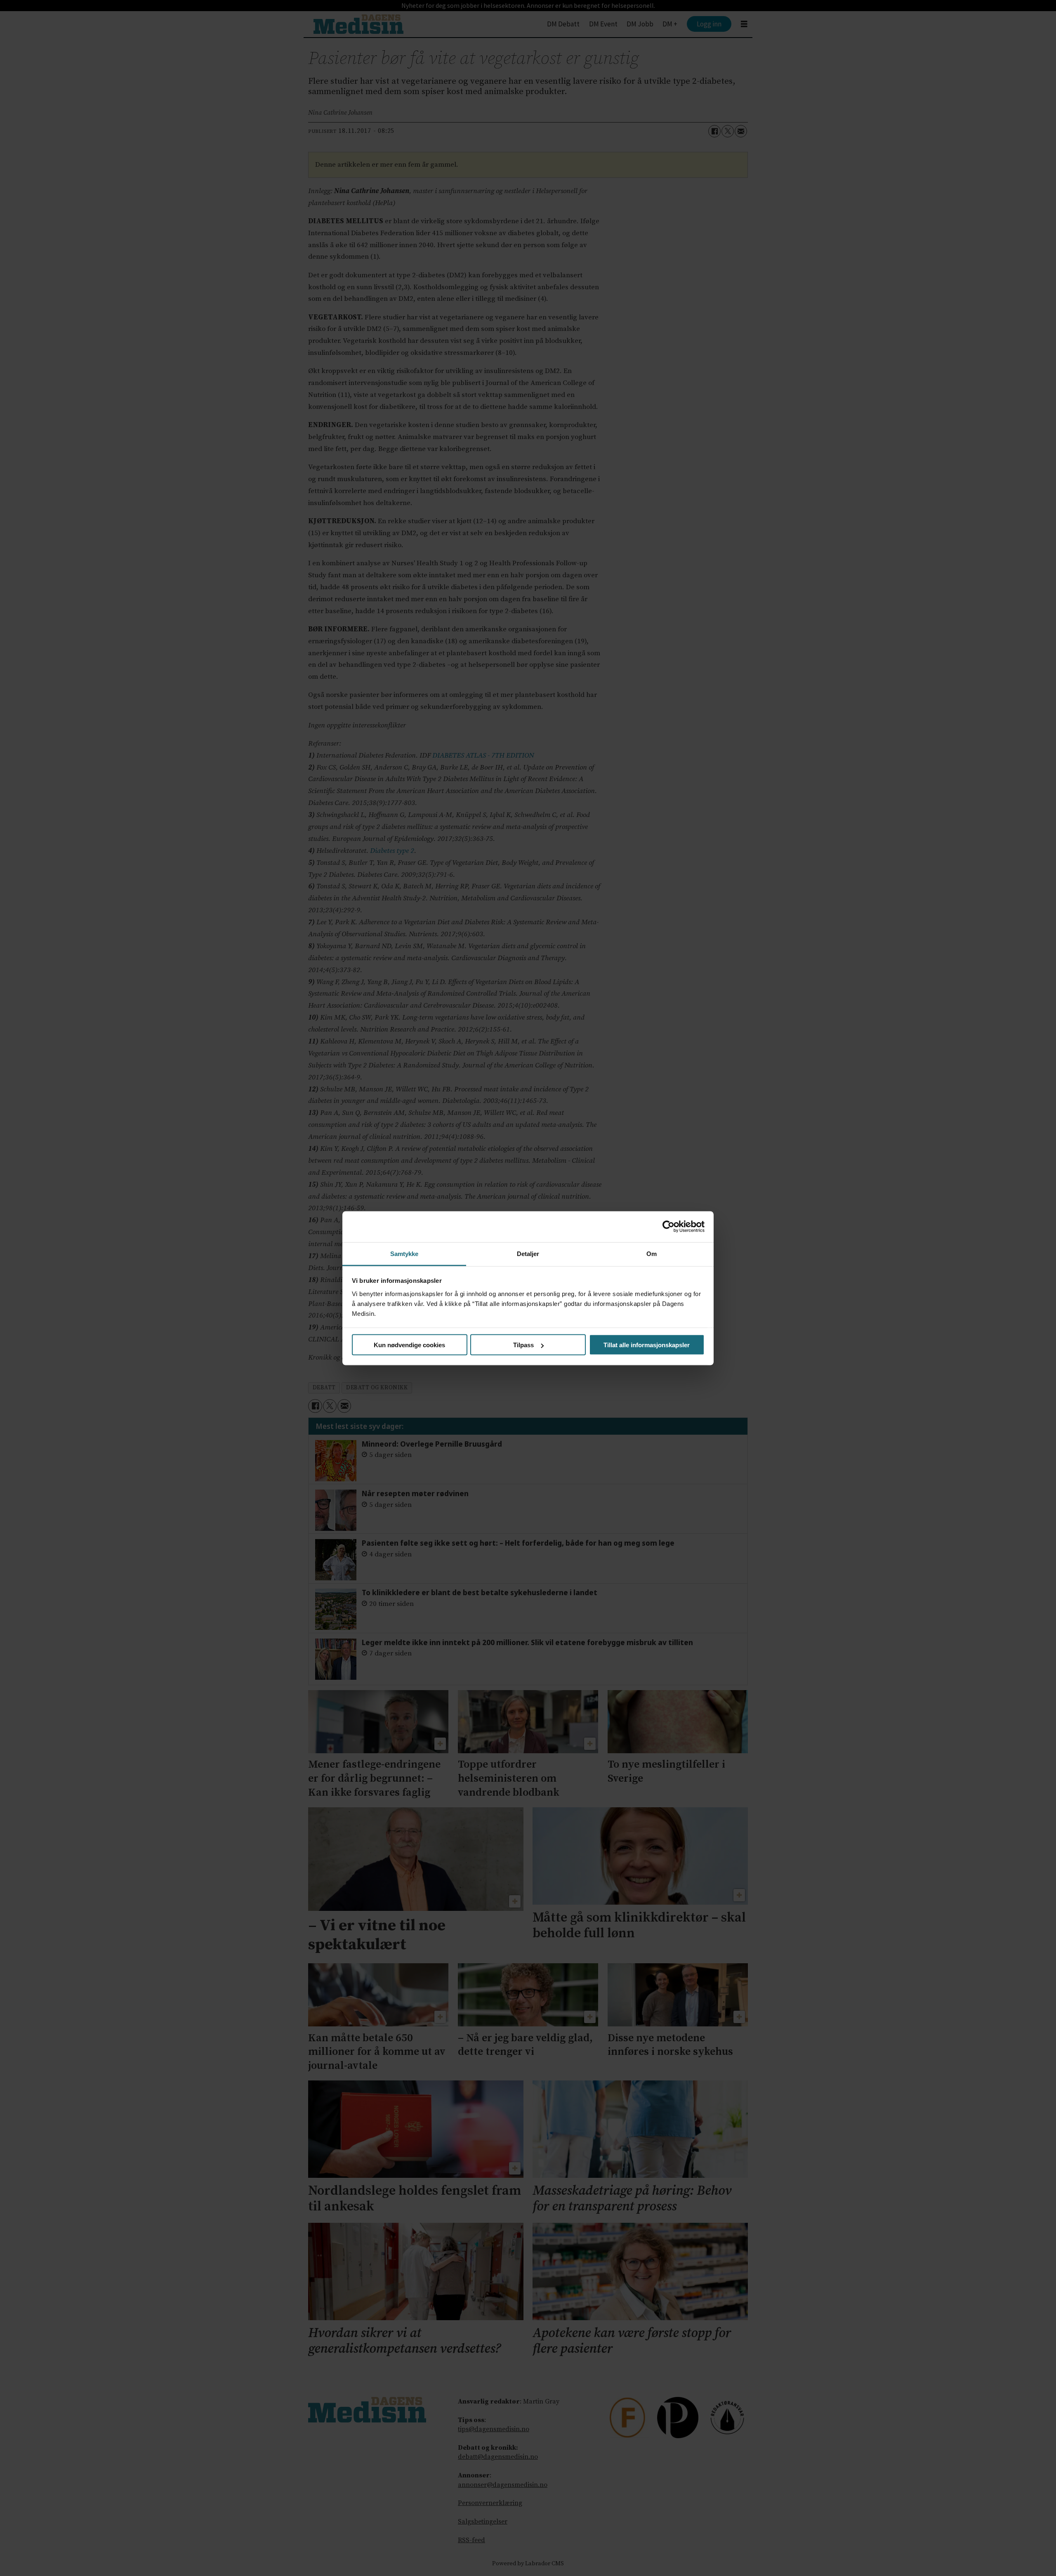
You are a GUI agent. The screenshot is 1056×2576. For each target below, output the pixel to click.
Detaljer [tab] (528, 1253)
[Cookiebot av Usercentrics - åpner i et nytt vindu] (668, 1227)
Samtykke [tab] (404, 1253)
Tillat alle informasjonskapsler (647, 1345)
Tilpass (523, 1345)
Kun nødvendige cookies (409, 1345)
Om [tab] (652, 1253)
